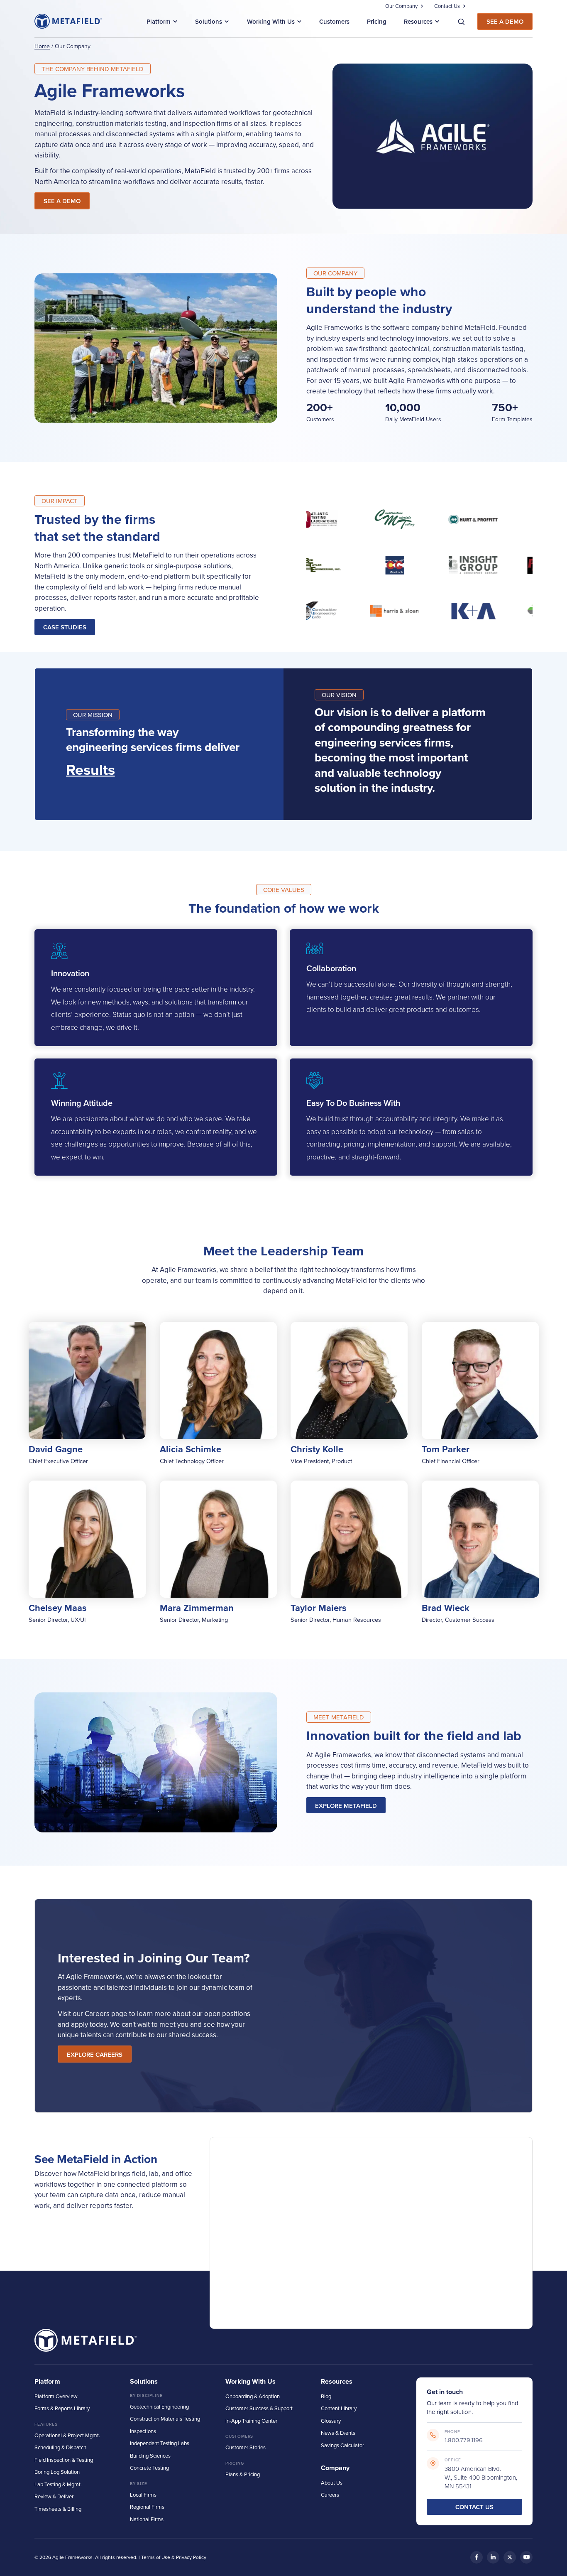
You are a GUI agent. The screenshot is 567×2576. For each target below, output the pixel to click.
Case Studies (65, 627)
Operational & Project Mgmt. (67, 2435)
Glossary (331, 2421)
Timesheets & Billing (58, 2509)
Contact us (474, 2507)
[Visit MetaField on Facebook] (477, 2557)
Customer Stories (246, 2447)
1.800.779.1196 (464, 2440)
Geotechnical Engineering (159, 2407)
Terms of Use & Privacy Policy (174, 2557)
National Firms (147, 2519)
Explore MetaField (346, 1806)
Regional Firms (147, 2507)
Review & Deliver (54, 2496)
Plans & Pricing (243, 2474)
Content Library (339, 2408)
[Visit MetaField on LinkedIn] (493, 2557)
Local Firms (143, 2495)
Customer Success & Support (259, 2408)
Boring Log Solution (57, 2472)
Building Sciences (150, 2456)
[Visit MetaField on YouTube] (526, 2557)
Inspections (143, 2431)
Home (42, 46)
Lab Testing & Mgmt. (58, 2484)
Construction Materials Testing (165, 2419)
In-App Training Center (251, 2421)
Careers (330, 2495)
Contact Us (447, 6)
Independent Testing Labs (160, 2443)
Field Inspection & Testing (64, 2460)
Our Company (401, 6)
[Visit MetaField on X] (510, 2557)
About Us (332, 2483)
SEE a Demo (62, 201)
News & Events (338, 2433)
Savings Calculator (342, 2445)
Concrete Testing (149, 2468)
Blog (326, 2396)
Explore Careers (95, 2054)
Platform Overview (56, 2396)
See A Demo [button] (505, 21)
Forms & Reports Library (62, 2408)
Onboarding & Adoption (253, 2396)
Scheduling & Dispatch (60, 2447)
